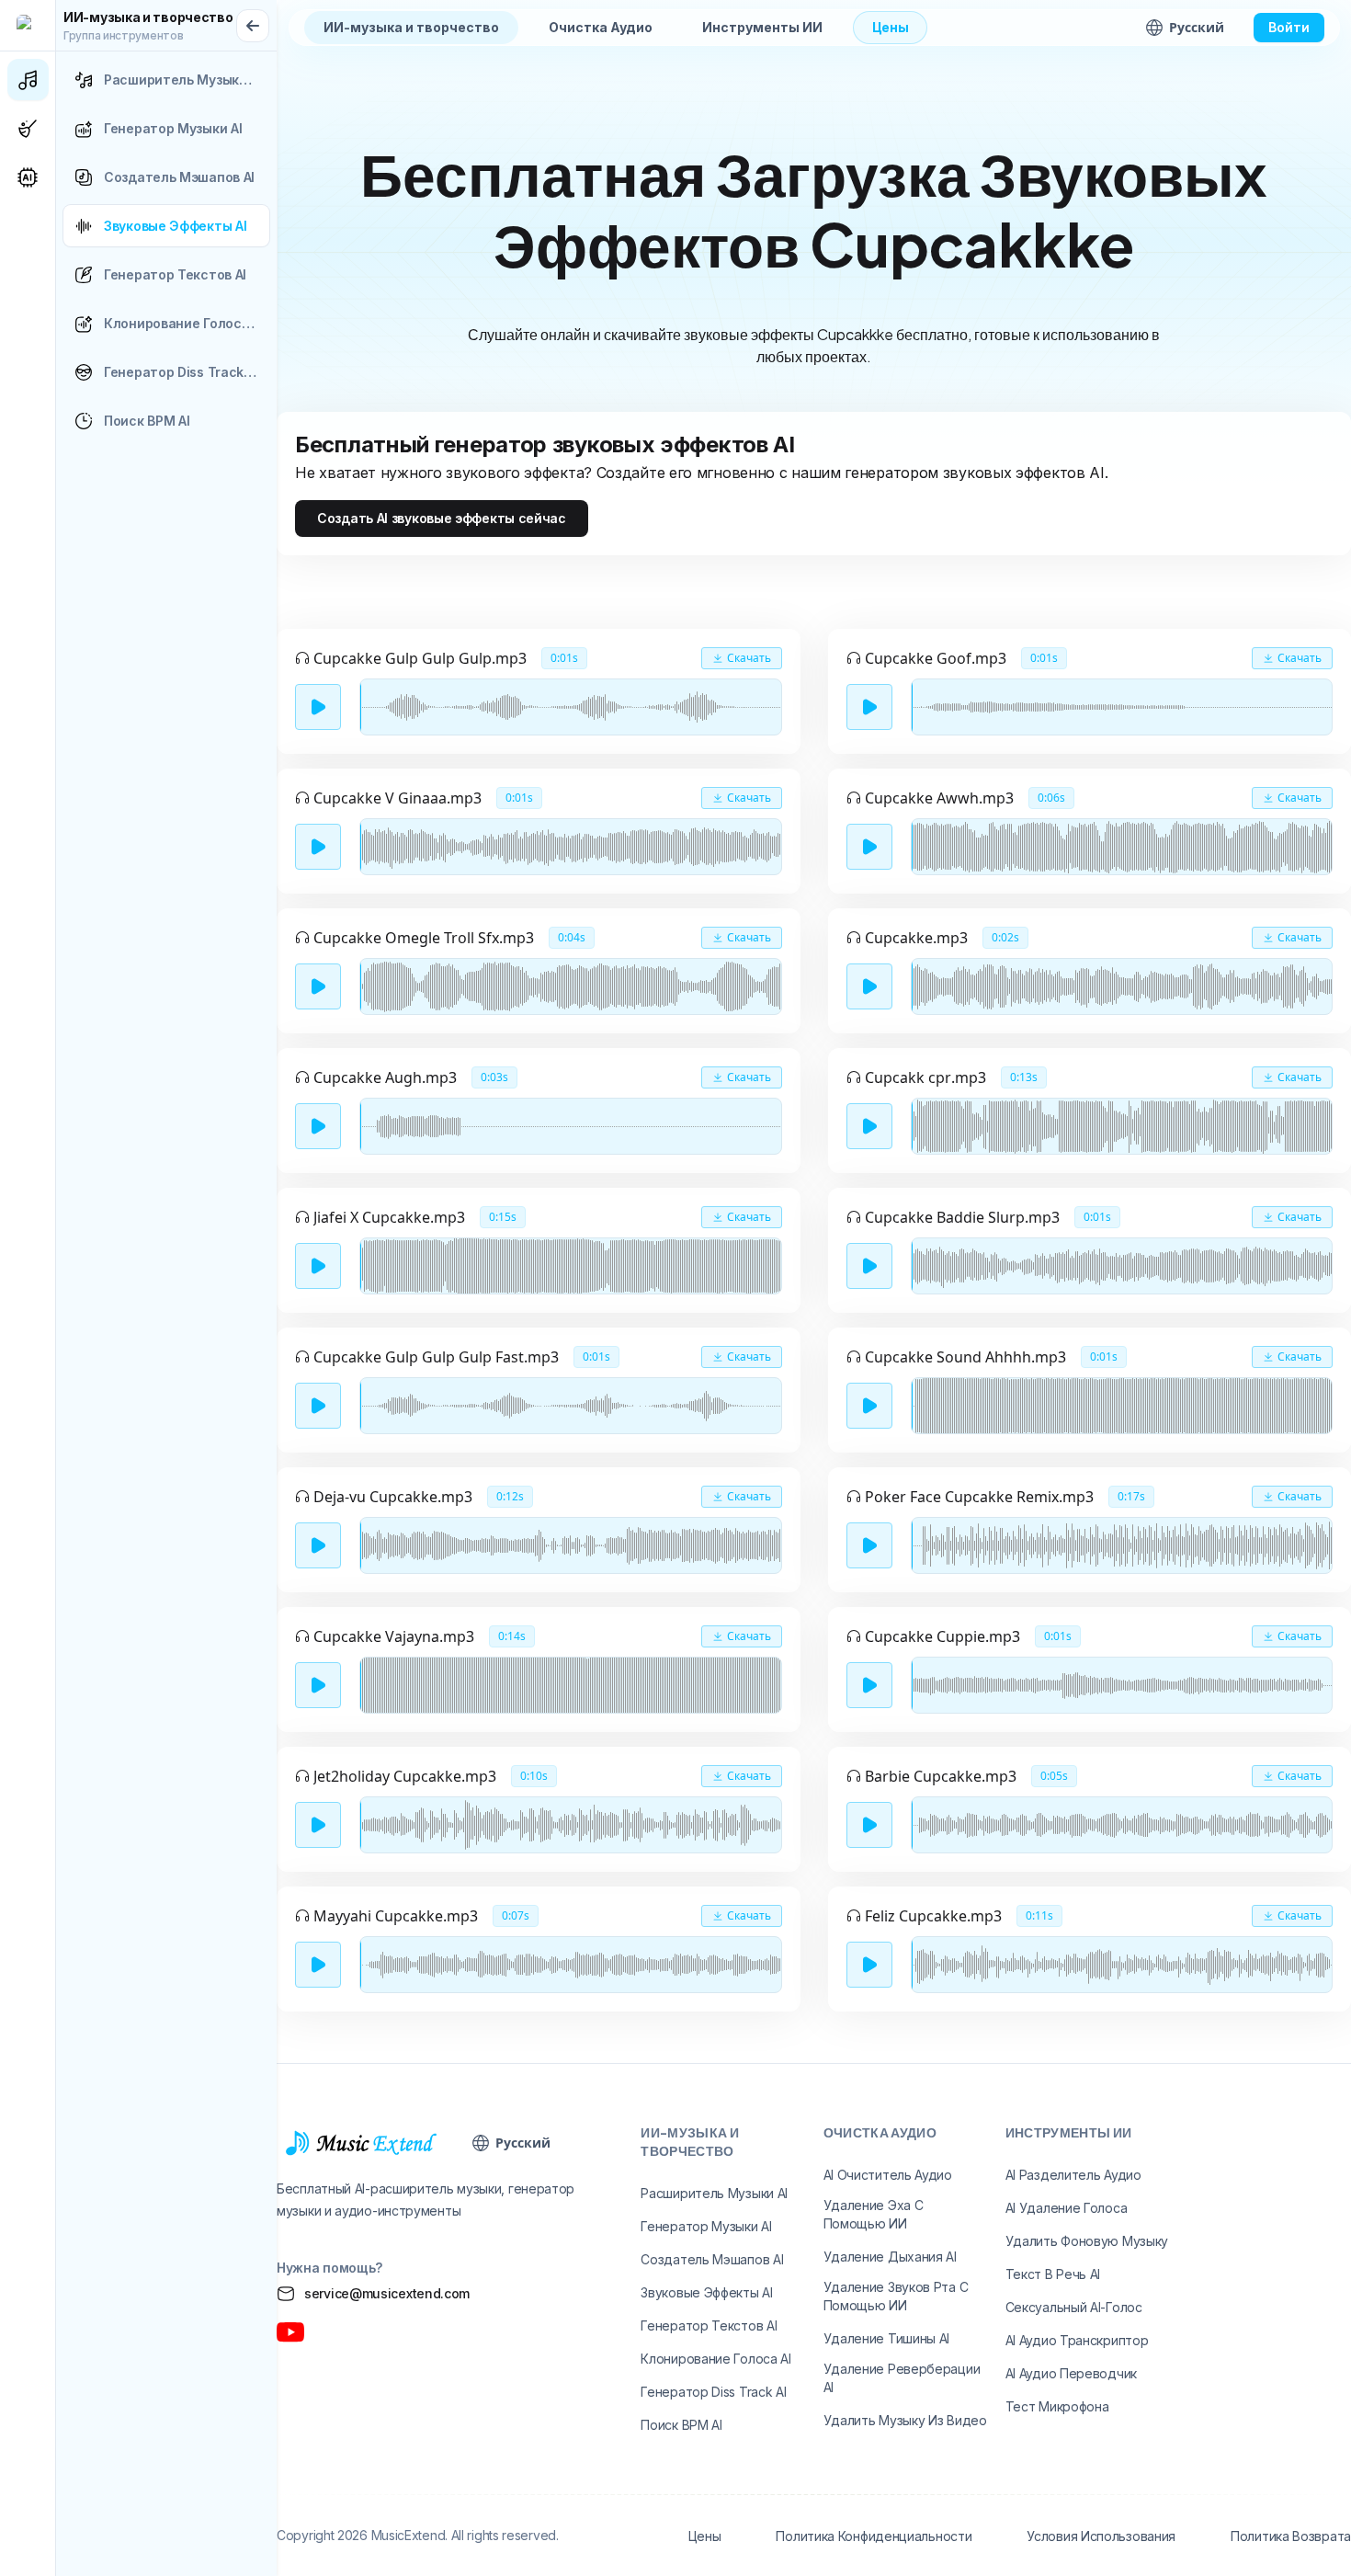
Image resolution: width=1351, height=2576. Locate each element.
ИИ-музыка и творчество (411, 27)
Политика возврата (1291, 2536)
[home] (28, 26)
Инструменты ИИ (762, 27)
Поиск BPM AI (681, 2425)
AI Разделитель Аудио (1073, 2175)
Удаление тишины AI (887, 2338)
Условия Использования (1101, 2536)
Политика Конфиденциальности (874, 2536)
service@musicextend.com (387, 2293)
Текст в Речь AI (1053, 2274)
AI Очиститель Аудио (888, 2175)
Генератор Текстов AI (709, 2325)
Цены (891, 27)
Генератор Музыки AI (706, 2226)
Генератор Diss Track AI (713, 2392)
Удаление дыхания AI (890, 2257)
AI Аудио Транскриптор (1077, 2340)
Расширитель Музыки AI (714, 2193)
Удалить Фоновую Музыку (1087, 2241)
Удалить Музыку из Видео (905, 2420)
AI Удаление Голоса (1067, 2208)
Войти (1289, 27)
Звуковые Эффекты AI (706, 2292)
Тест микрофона (1057, 2406)
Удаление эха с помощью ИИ (874, 2214)
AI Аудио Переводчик (1071, 2373)
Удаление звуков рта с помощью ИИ (896, 2296)
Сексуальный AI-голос (1074, 2307)
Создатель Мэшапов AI (712, 2259)
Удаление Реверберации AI (902, 2378)
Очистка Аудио (601, 27)
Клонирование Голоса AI (715, 2359)
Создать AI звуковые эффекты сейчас (442, 518)
